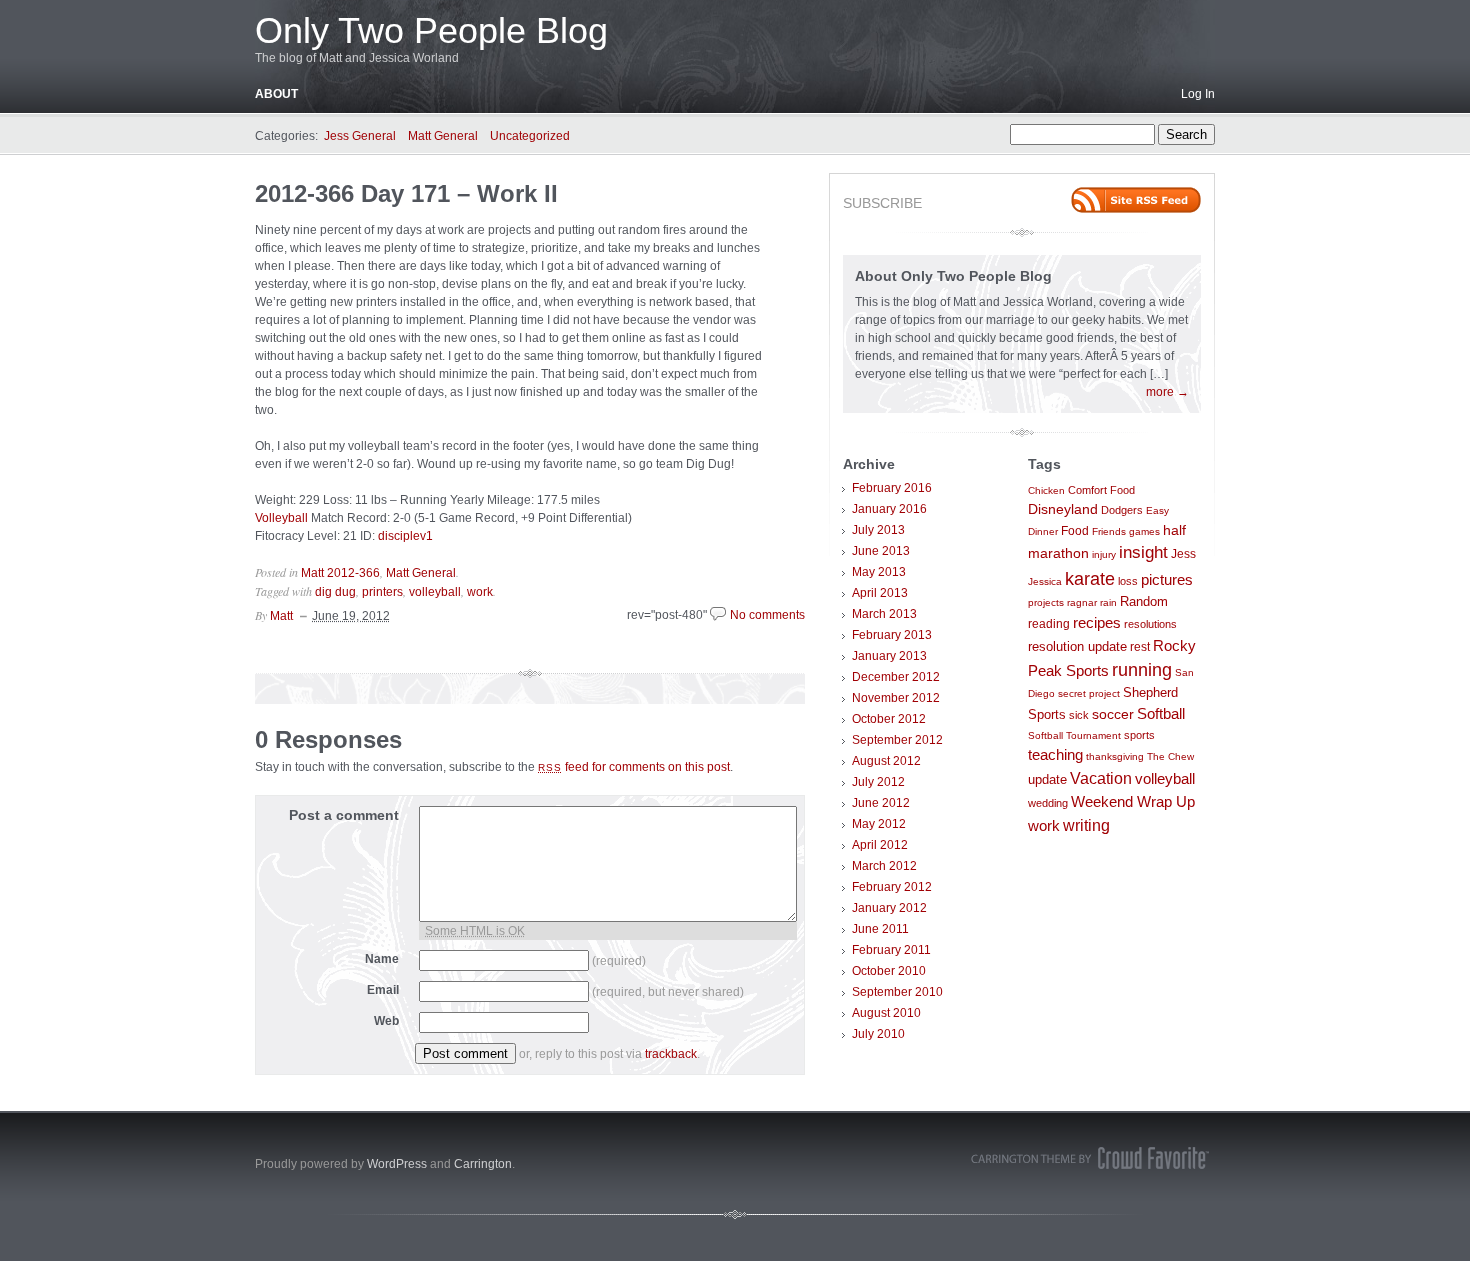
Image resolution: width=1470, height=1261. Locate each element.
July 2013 (878, 530)
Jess (1183, 554)
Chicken (1046, 490)
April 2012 (880, 845)
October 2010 (889, 971)
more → (1167, 392)
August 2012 (886, 761)
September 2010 (897, 992)
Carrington (483, 1164)
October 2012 (889, 719)
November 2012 (896, 698)
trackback (671, 1054)
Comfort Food (1101, 490)
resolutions (1150, 624)
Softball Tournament (1074, 735)
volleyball (435, 592)
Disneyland (1063, 509)
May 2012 (879, 824)
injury (1104, 554)
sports (1139, 735)
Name (382, 959)
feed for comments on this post (634, 767)
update (1047, 779)
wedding (1048, 803)
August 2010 (886, 1013)
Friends (1109, 531)
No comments (767, 615)
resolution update (1077, 646)
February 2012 (892, 887)
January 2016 (889, 509)
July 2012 (878, 782)
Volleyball (281, 518)
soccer (1113, 714)
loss (1128, 581)
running (1142, 670)
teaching (1055, 755)
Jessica (1045, 581)
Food (1075, 531)
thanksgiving (1115, 756)
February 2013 (892, 635)
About (276, 94)
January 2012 (889, 908)
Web (386, 1021)
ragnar (1082, 602)
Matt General (443, 136)
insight (1143, 552)
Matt (281, 616)
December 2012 (896, 677)
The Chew (1170, 756)
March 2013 (884, 614)
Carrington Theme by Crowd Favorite (1090, 1158)
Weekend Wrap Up (1133, 801)
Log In (1198, 94)
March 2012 (884, 866)
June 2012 (881, 803)
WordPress (397, 1164)
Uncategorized (530, 136)
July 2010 (878, 1034)
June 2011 (880, 929)
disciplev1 (405, 536)
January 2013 (889, 656)
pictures (1167, 580)
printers (382, 592)
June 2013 (881, 551)
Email (383, 990)
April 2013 (880, 593)
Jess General (360, 136)
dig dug (335, 592)
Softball (1161, 713)
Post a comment (344, 815)
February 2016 (892, 488)
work (480, 592)
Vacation (1101, 778)
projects (1046, 602)
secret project (1089, 693)
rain (1108, 602)
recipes (1097, 622)
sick (1079, 715)
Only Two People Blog (431, 30)
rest (1140, 647)
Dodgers (1122, 510)
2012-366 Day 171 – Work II (406, 193)
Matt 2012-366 (340, 573)
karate (1090, 579)
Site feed (1136, 200)
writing (1086, 825)
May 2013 (879, 572)
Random (1144, 602)
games (1144, 531)
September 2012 (897, 740)
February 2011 (891, 950)
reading (1049, 624)
